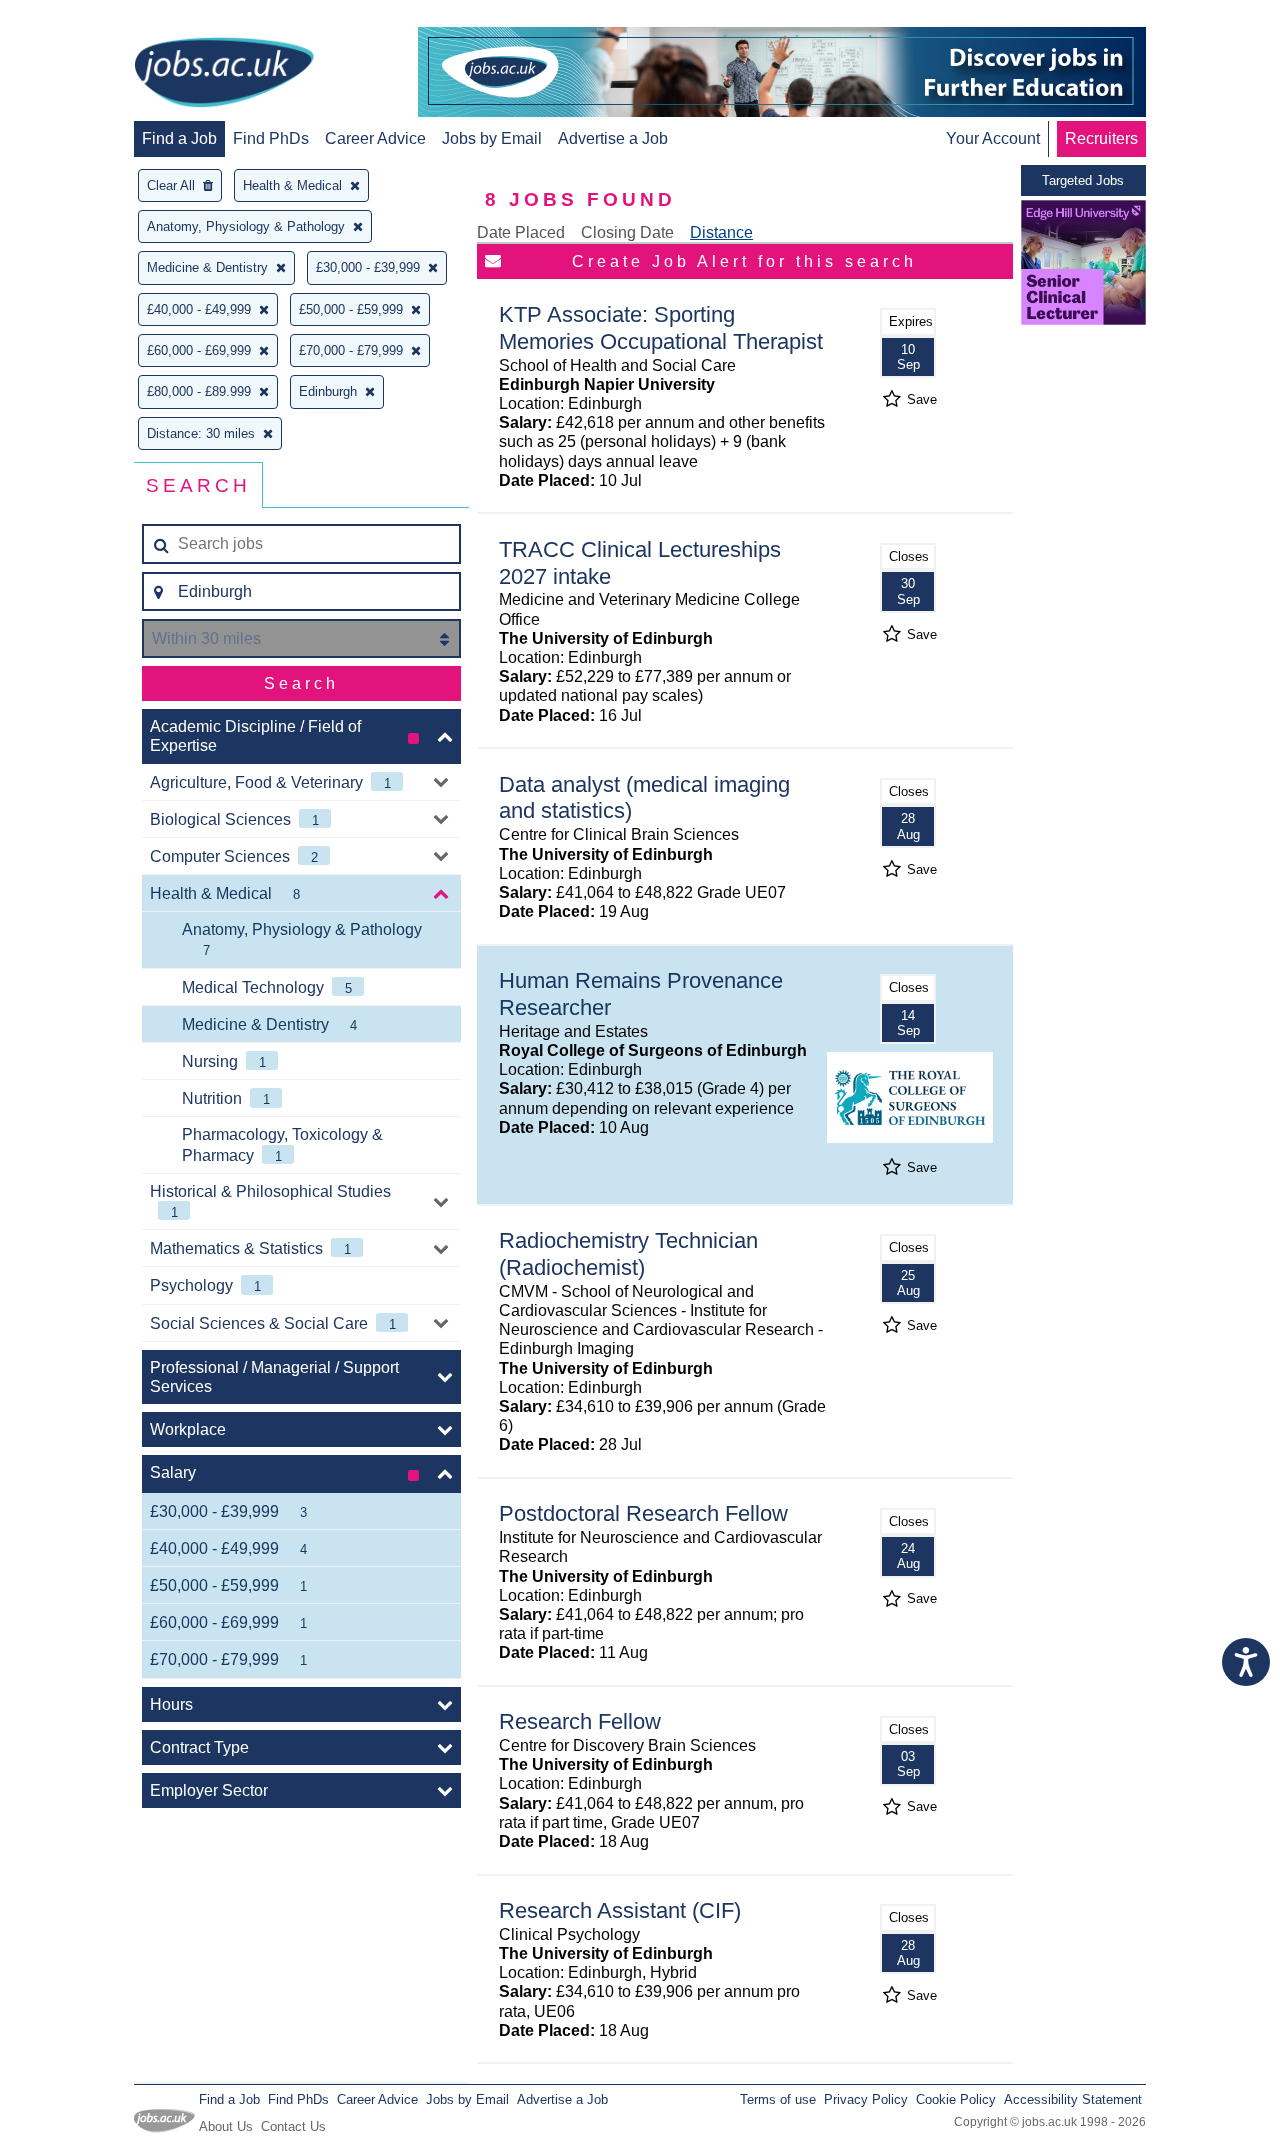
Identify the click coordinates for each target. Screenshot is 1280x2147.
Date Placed (521, 232)
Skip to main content (80, 17)
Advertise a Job (613, 138)
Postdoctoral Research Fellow (643, 1513)
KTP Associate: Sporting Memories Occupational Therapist (661, 328)
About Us (226, 2126)
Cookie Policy (956, 2099)
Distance (721, 232)
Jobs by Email (492, 138)
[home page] (224, 74)
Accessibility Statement (1073, 2099)
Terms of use (778, 2099)
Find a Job (179, 138)
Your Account (993, 138)
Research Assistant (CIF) (620, 1910)
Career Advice (375, 138)
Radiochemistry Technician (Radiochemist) (628, 1254)
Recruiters (1101, 138)
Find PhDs (271, 138)
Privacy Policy (866, 2099)
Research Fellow (580, 1721)
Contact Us (293, 2126)
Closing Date (627, 232)
